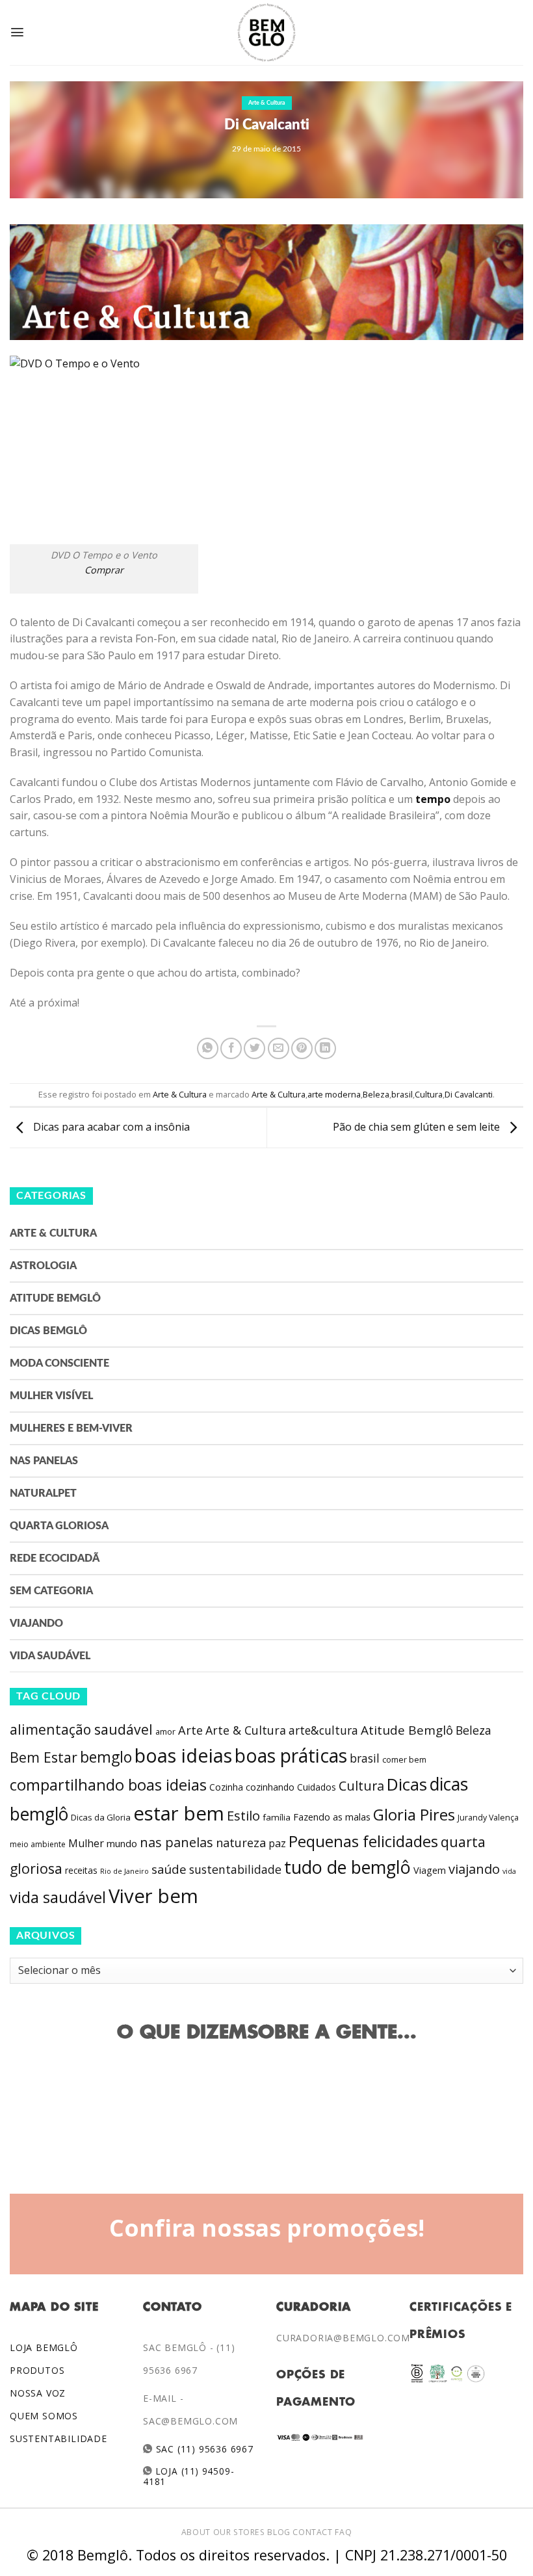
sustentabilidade (235, 1869)
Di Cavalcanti (469, 1094)
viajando (474, 1869)
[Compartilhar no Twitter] (254, 1048)
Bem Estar (44, 1757)
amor (165, 1732)
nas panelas (176, 1842)
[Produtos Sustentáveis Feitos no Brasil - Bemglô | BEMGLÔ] (266, 33)
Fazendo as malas (332, 1817)
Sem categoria (51, 1591)
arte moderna (334, 1094)
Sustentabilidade (58, 2438)
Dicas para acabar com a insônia (110, 1127)
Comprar (104, 570)
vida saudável (58, 1897)
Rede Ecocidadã (55, 1558)
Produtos (37, 2370)
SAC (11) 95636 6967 (203, 2449)
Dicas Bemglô (48, 1331)
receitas (81, 1870)
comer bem (404, 1759)
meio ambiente (38, 1844)
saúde (169, 1869)
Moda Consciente (59, 1363)
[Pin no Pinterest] (302, 1048)
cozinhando (270, 1787)
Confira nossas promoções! (267, 2228)
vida (509, 1871)
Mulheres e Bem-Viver (71, 1428)
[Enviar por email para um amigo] (279, 1048)
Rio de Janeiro (124, 1871)
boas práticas (291, 1755)
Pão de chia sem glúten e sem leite (418, 1127)
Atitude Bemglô (55, 1298)
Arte (190, 1730)
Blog (279, 2532)
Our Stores (239, 2532)
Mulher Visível (51, 1396)
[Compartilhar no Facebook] (231, 1048)
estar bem (179, 1813)
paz (277, 1843)
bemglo (106, 1757)
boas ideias (183, 1755)
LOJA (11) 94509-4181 (188, 2476)
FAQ (343, 2532)
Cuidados (317, 1787)
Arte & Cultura (267, 103)
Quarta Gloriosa (59, 1526)
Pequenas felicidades (363, 1841)
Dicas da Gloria (101, 1817)
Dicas (407, 1784)
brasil (402, 1094)
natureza (241, 1843)
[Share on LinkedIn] (325, 1048)
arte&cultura (323, 1730)
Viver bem (153, 1896)
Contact (312, 2532)
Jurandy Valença (488, 1818)
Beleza (376, 1094)
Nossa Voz (38, 2393)
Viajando (36, 1623)
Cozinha (226, 1787)
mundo (122, 1843)
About (196, 2532)
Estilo (243, 1815)
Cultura (429, 1094)
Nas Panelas (44, 1461)
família (277, 1817)
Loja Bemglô (44, 2347)
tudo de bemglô (347, 1867)
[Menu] (17, 32)
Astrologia (43, 1266)
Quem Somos (44, 2416)
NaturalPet (43, 1493)
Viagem (430, 1870)
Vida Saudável (50, 1656)
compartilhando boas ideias (108, 1785)
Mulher (86, 1843)
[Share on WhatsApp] (208, 1048)
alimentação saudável (81, 1729)
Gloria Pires (414, 1814)
